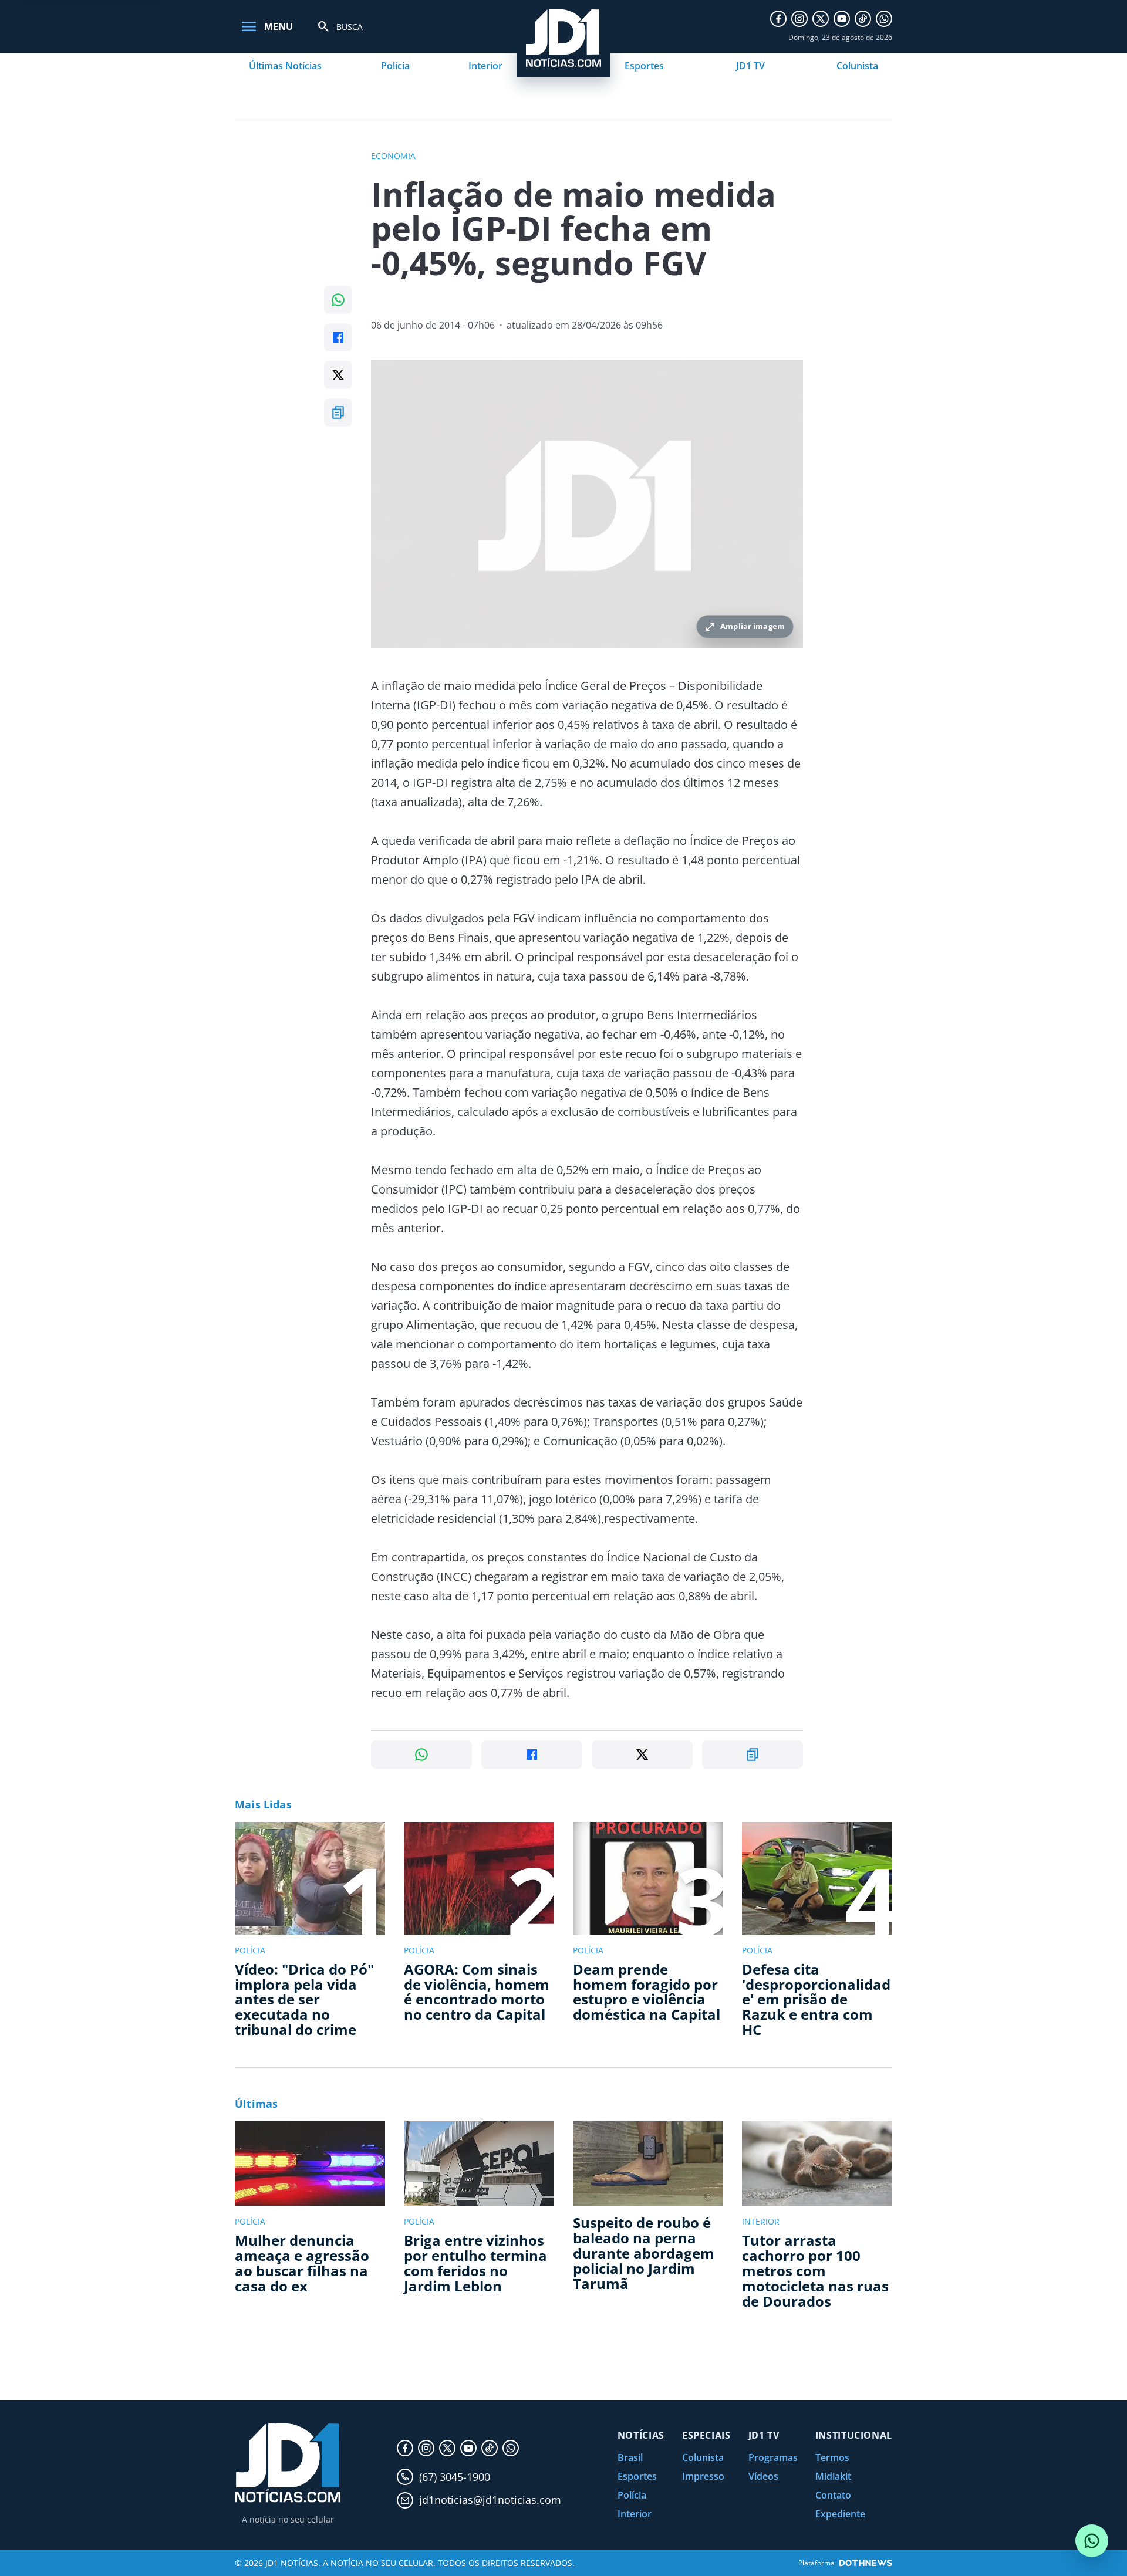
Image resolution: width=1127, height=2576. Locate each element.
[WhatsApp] (884, 19)
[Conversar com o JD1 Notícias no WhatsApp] (1092, 2541)
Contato (833, 2495)
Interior (485, 66)
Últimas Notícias (285, 66)
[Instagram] (799, 19)
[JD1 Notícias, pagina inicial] (288, 2463)
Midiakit (833, 2476)
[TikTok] (863, 19)
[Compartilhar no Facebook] (338, 337)
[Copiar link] (338, 413)
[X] (821, 19)
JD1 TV (750, 66)
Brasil (630, 2457)
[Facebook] (778, 19)
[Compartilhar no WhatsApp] (338, 300)
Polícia (395, 66)
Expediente (840, 2514)
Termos (832, 2457)
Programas (773, 2457)
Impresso (703, 2476)
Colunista (857, 66)
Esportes (644, 66)
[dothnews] (866, 2563)
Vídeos (763, 2476)
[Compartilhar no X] (338, 375)
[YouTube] (842, 19)
